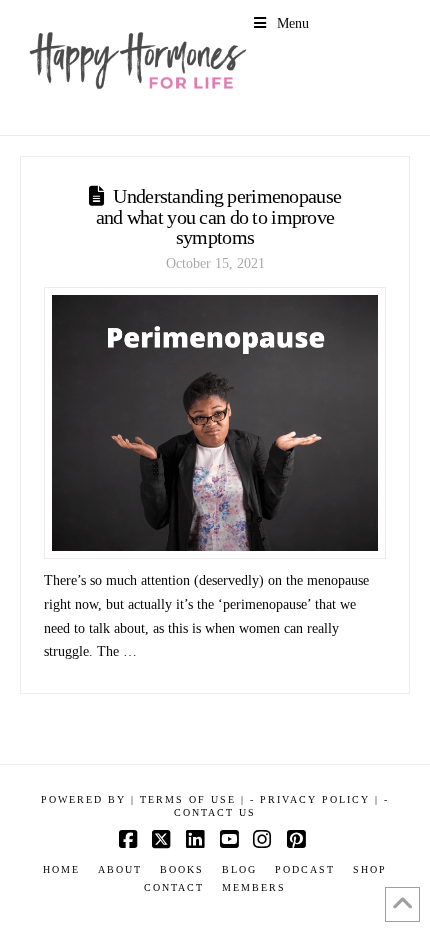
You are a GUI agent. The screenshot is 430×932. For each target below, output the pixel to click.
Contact (174, 887)
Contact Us (215, 812)
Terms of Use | (192, 799)
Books (182, 869)
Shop (370, 869)
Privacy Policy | (319, 799)
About (120, 869)
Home (61, 869)
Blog (239, 869)
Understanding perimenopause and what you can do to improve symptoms (219, 216)
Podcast (305, 869)
